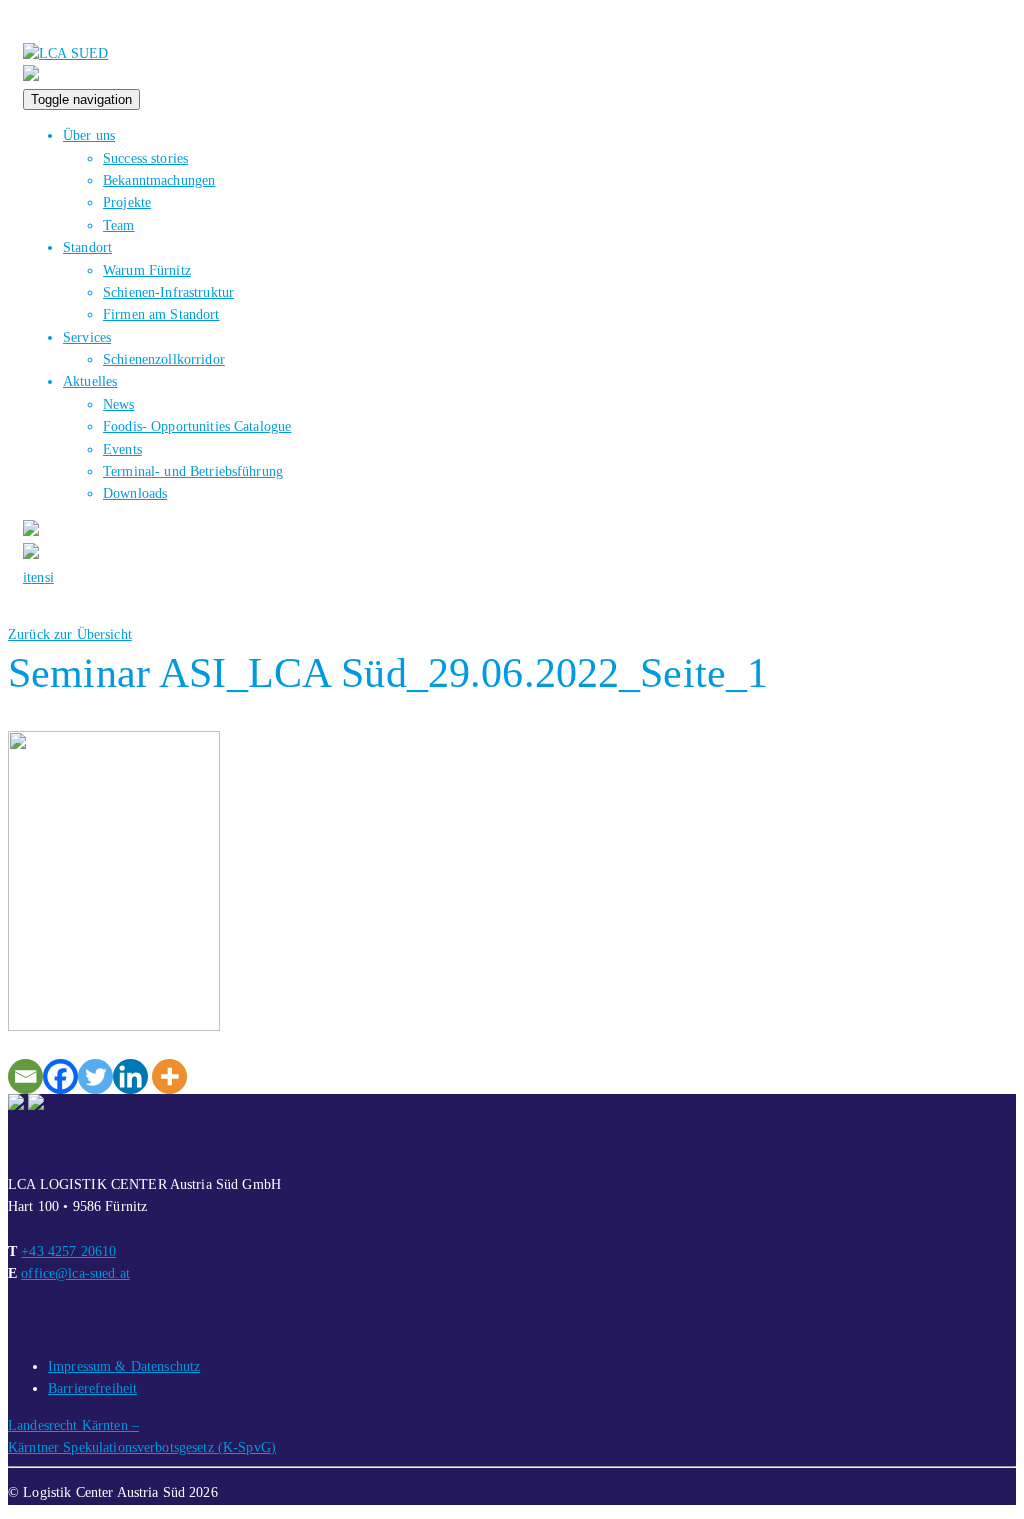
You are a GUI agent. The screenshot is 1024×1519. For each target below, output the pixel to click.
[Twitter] (95, 1076)
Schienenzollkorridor (164, 359)
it (27, 577)
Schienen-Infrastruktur (168, 292)
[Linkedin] (130, 1076)
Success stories (145, 158)
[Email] (25, 1076)
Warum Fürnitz (147, 270)
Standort (87, 247)
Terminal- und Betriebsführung (193, 471)
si (49, 577)
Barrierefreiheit (92, 1388)
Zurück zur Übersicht (70, 634)
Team (119, 225)
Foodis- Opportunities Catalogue (197, 426)
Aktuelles (90, 381)
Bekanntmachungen (159, 180)
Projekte (127, 202)
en (37, 577)
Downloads (135, 493)
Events (122, 449)
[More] (169, 1076)
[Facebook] (60, 1076)
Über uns (89, 135)
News (119, 404)
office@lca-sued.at (75, 1273)
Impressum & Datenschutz (124, 1366)
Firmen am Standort (161, 314)
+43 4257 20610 (68, 1251)
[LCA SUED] (65, 53)
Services (87, 337)
